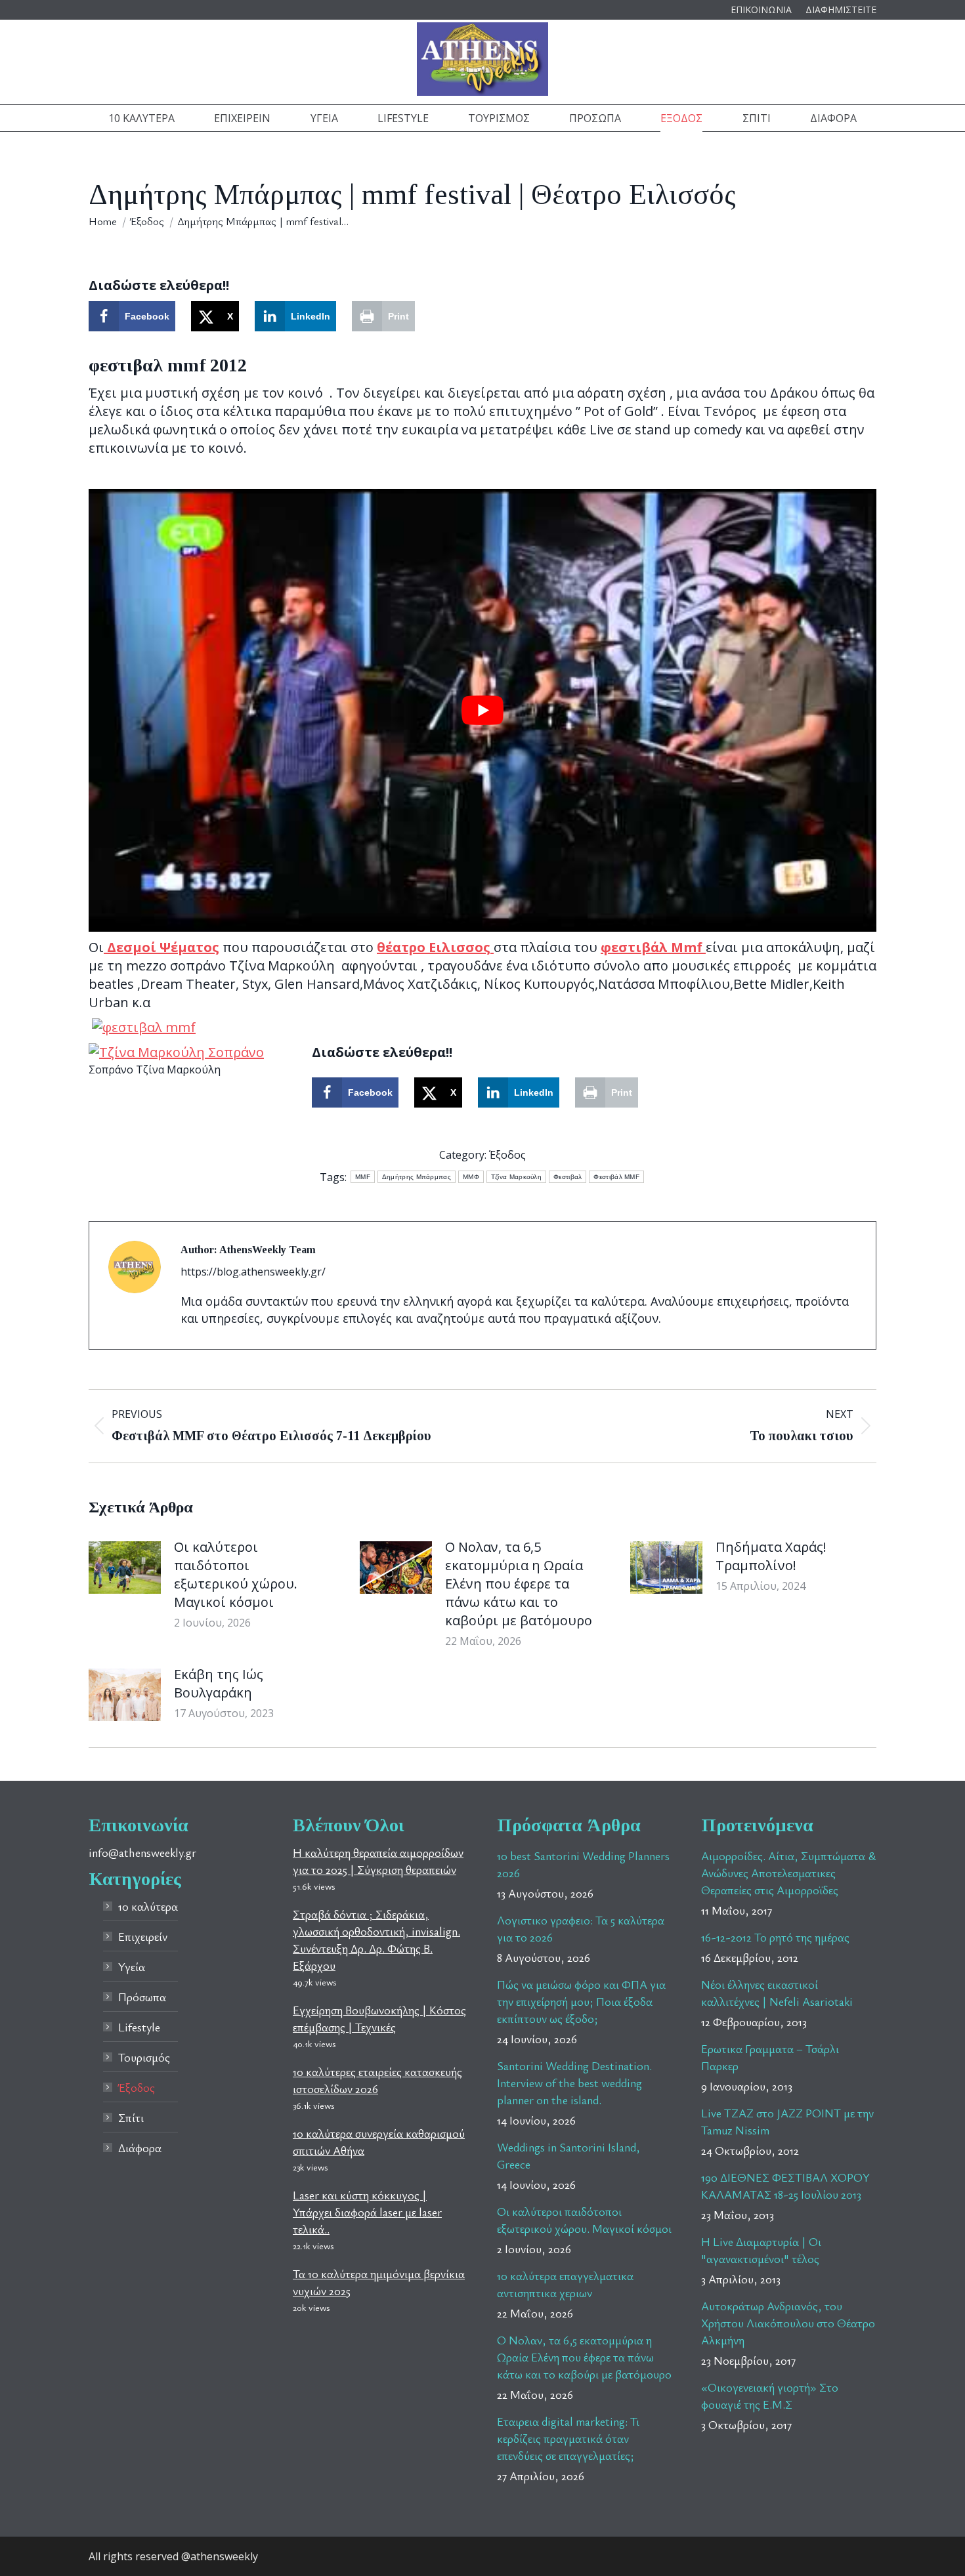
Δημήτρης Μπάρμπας (417, 1177)
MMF (363, 1177)
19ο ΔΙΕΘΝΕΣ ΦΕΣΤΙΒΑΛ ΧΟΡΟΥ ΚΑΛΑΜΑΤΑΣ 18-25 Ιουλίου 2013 (785, 2186)
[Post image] (125, 1568)
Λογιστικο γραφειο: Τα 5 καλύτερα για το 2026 (581, 1928)
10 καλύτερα (148, 1906)
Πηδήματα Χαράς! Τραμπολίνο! (771, 1556)
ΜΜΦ (471, 1177)
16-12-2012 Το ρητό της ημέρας (775, 1937)
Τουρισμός (144, 2057)
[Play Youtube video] (482, 710)
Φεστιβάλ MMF (616, 1177)
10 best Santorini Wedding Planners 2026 (583, 1864)
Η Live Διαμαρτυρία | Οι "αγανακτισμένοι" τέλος (761, 2250)
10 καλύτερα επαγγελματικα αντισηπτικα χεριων (565, 2284)
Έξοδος (507, 1155)
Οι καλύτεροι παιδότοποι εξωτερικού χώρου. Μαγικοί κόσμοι (236, 1574)
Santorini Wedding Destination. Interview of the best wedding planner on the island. (574, 2083)
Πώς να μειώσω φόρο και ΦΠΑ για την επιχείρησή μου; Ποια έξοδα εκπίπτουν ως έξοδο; (581, 2001)
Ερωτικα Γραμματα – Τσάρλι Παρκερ (770, 2057)
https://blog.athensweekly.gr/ (253, 1272)
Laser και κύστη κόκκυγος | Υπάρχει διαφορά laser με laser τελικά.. (367, 2212)
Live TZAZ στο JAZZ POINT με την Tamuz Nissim (787, 2121)
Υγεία (132, 1966)
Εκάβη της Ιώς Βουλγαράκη (219, 1683)
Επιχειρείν (143, 1936)
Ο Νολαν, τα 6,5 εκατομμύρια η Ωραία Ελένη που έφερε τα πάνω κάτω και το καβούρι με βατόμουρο (519, 1584)
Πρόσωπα (142, 1997)
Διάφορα (140, 2148)
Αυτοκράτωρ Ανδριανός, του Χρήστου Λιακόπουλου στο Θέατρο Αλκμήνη (788, 2323)
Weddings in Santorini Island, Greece (568, 2155)
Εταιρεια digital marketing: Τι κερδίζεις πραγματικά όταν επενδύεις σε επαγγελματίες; (568, 2438)
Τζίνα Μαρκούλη (516, 1177)
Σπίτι (131, 2117)
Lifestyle (139, 2027)
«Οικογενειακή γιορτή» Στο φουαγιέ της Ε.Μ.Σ (770, 2396)
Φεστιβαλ (568, 1177)
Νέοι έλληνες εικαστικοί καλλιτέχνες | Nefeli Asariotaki (777, 1993)
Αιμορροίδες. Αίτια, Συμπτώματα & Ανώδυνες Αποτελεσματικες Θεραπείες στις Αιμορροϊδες (788, 1873)
